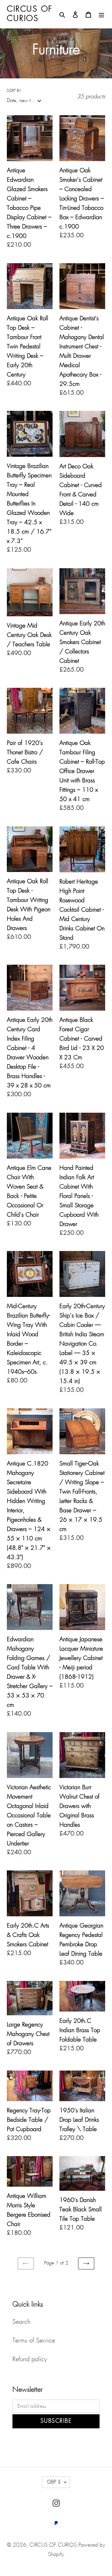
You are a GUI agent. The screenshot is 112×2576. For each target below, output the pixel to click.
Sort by (14, 91)
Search (21, 2322)
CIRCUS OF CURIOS (53, 2545)
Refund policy (30, 2359)
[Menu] (101, 14)
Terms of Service (34, 2341)
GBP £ (54, 2482)
